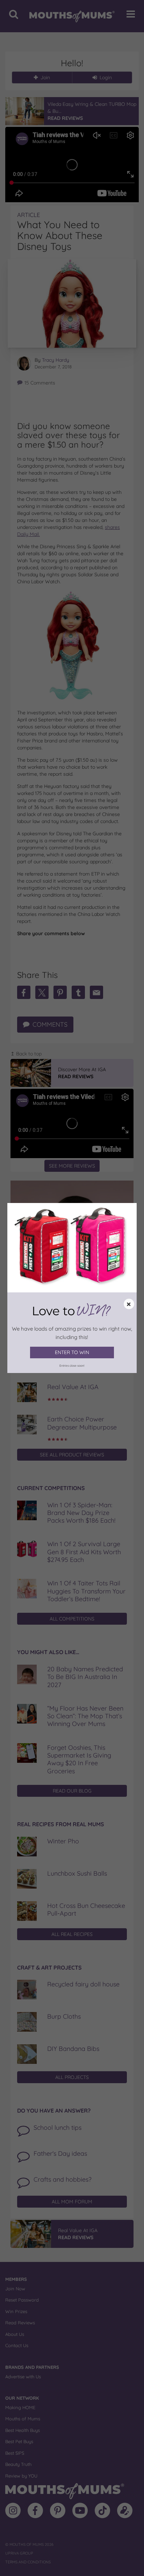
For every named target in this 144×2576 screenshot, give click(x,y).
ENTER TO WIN (72, 1352)
